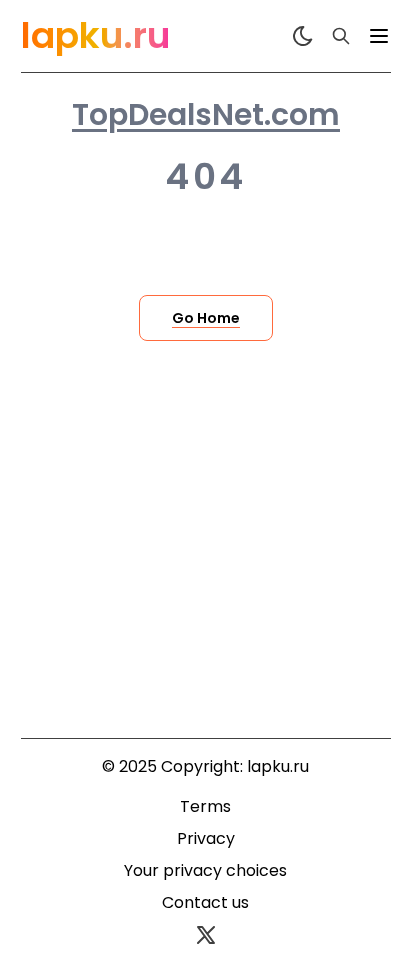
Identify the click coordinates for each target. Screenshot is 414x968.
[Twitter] (206, 935)
